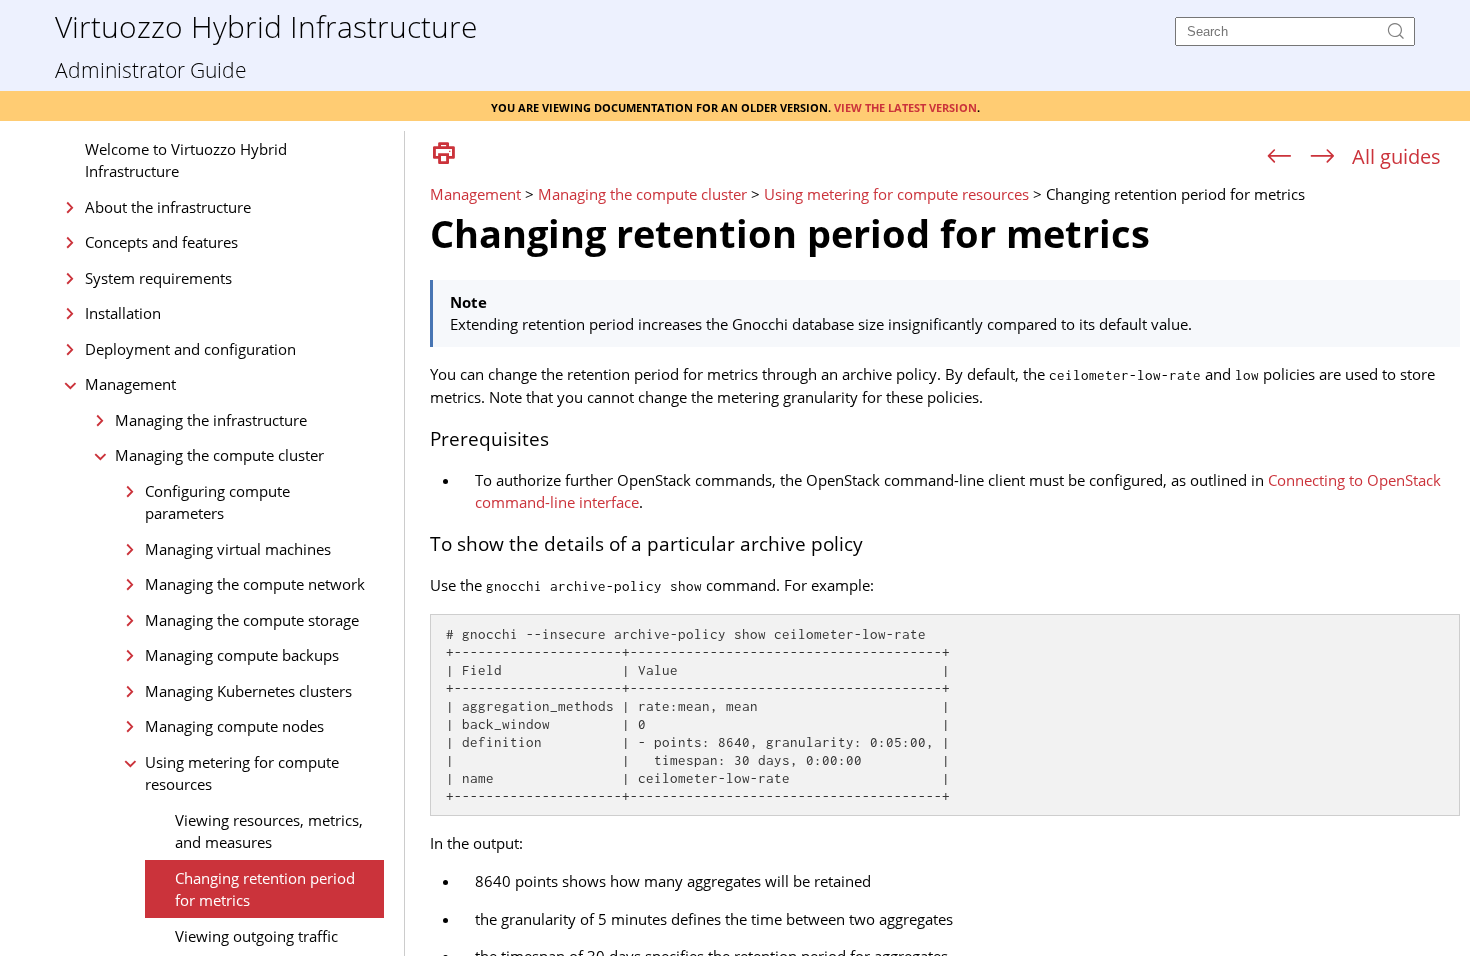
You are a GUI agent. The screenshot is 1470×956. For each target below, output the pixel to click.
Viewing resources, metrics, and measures (269, 831)
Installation (123, 313)
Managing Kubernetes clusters (248, 691)
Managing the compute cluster (219, 455)
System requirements (158, 278)
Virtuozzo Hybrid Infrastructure (266, 25)
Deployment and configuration (190, 349)
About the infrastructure (168, 207)
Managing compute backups (242, 655)
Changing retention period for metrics (265, 889)
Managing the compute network (255, 584)
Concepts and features (161, 242)
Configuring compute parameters (217, 502)
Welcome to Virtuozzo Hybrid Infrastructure (186, 160)
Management (130, 384)
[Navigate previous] (1279, 157)
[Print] (444, 154)
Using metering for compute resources (242, 773)
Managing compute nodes (234, 726)
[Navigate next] (1322, 157)
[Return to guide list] (1396, 156)
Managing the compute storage (252, 620)
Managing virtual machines (238, 549)
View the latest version (905, 106)
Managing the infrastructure (211, 420)
